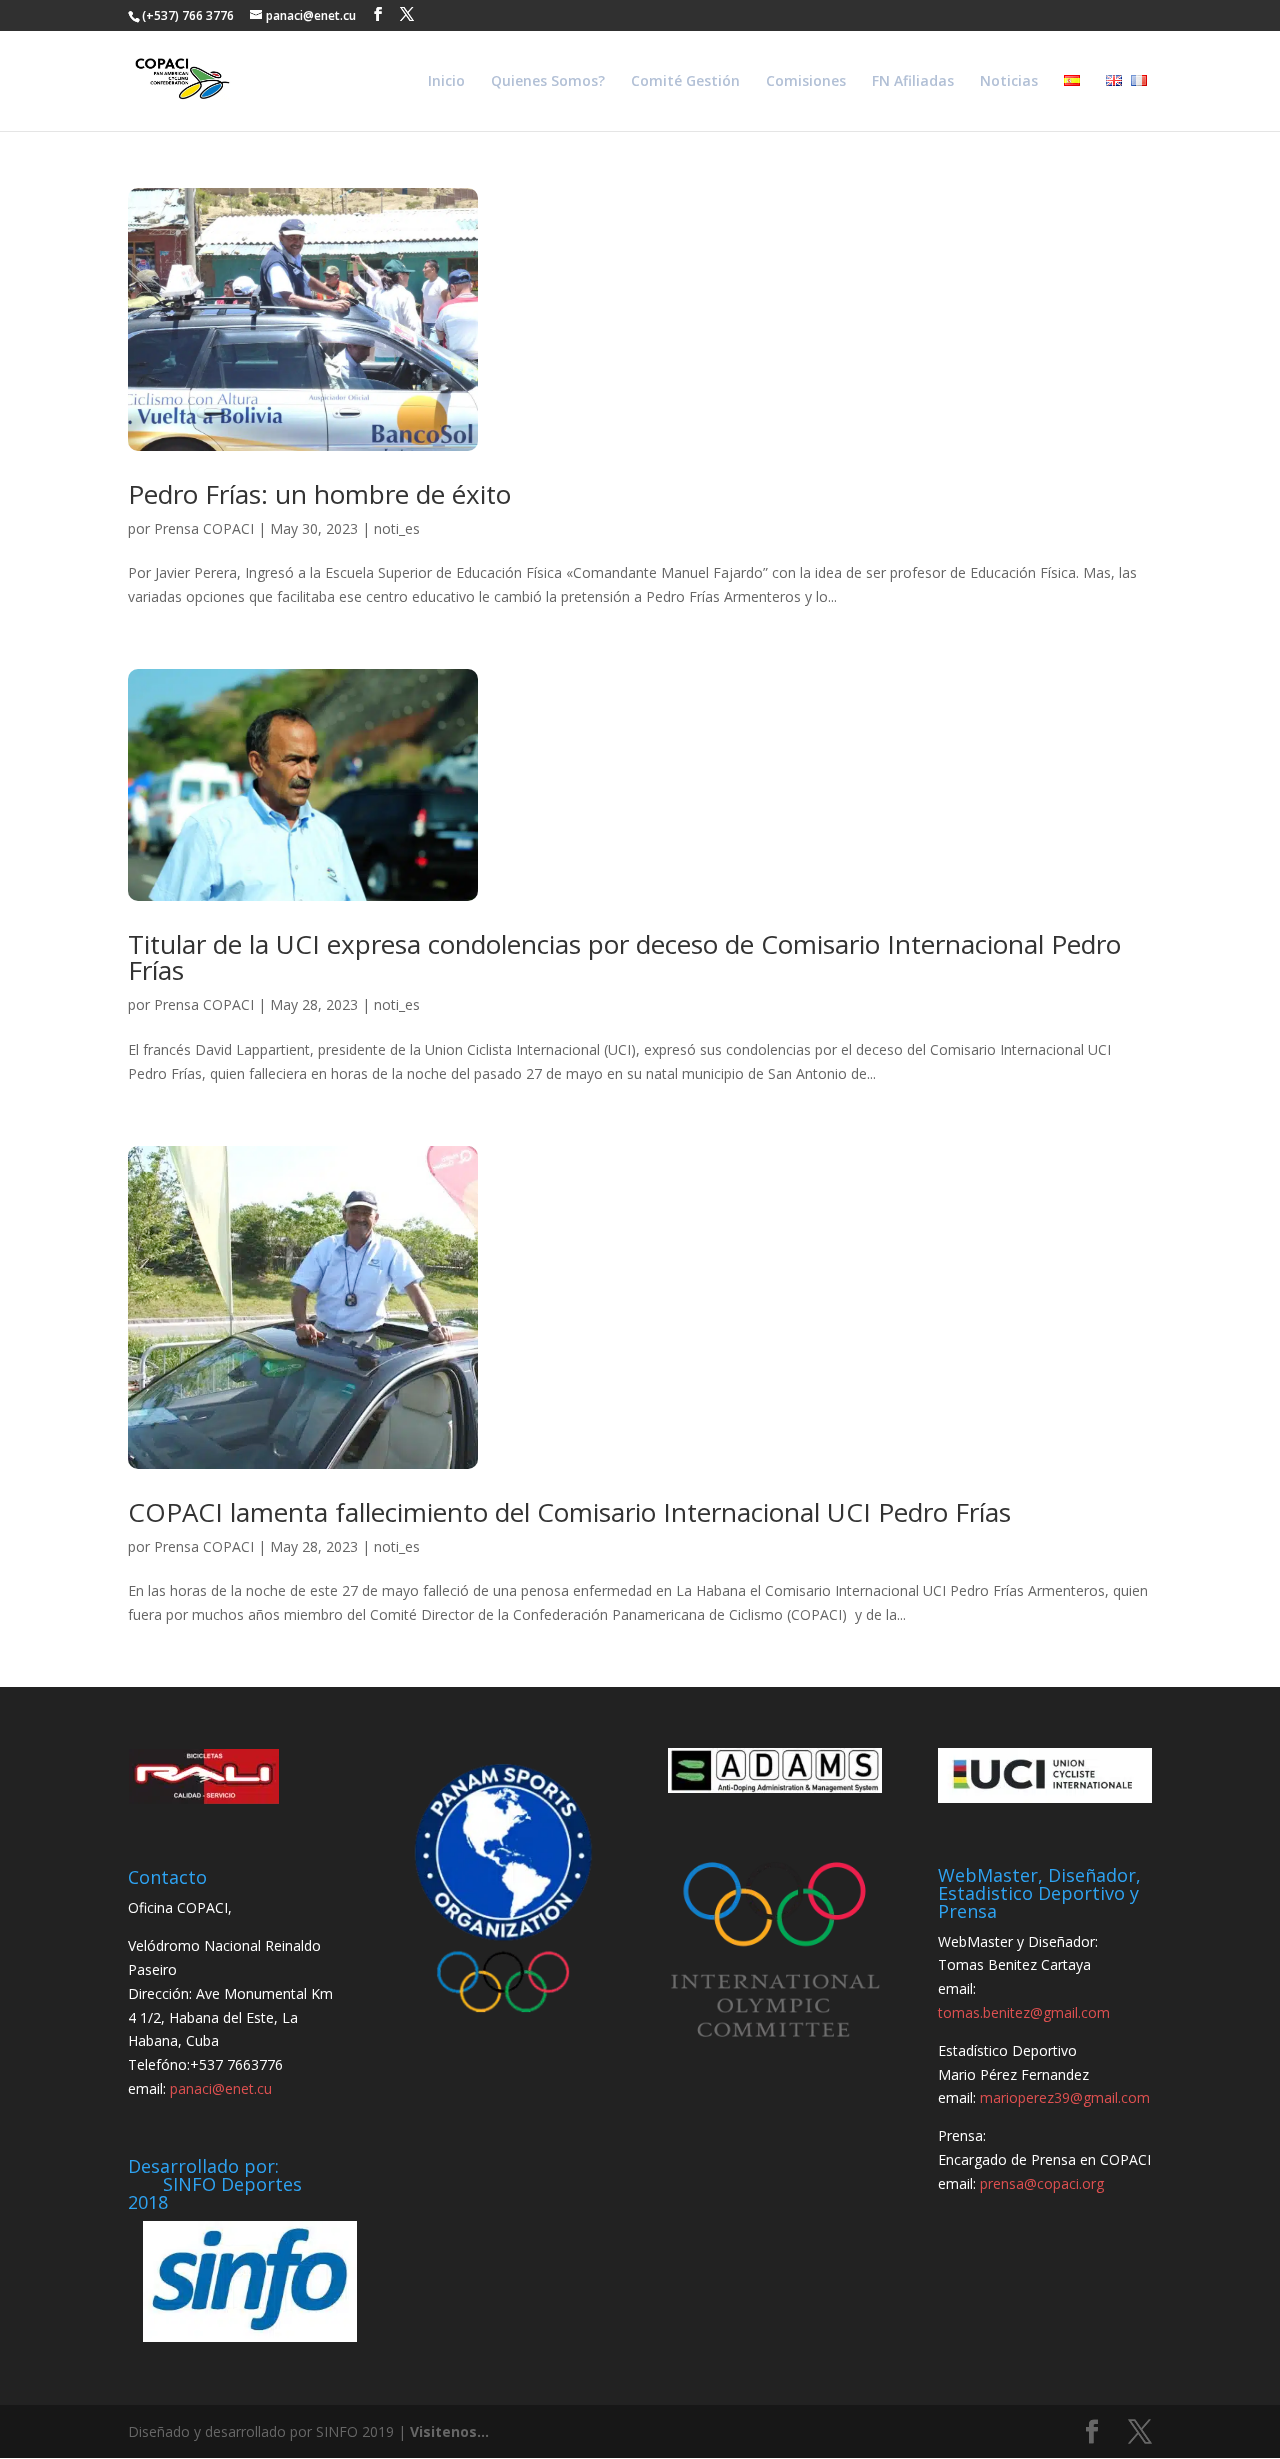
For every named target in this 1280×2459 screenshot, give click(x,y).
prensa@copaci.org (1042, 2183)
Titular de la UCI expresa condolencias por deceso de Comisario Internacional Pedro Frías (624, 957)
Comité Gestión (685, 82)
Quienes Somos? (548, 82)
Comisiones (806, 82)
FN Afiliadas (913, 82)
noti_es (397, 528)
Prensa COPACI (204, 528)
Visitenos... (449, 2431)
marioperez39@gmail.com (1065, 2097)
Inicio (446, 82)
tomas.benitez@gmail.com (1024, 2012)
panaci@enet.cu (221, 2088)
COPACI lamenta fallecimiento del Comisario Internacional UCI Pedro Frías (569, 1512)
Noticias (1009, 82)
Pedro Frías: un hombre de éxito (319, 494)
